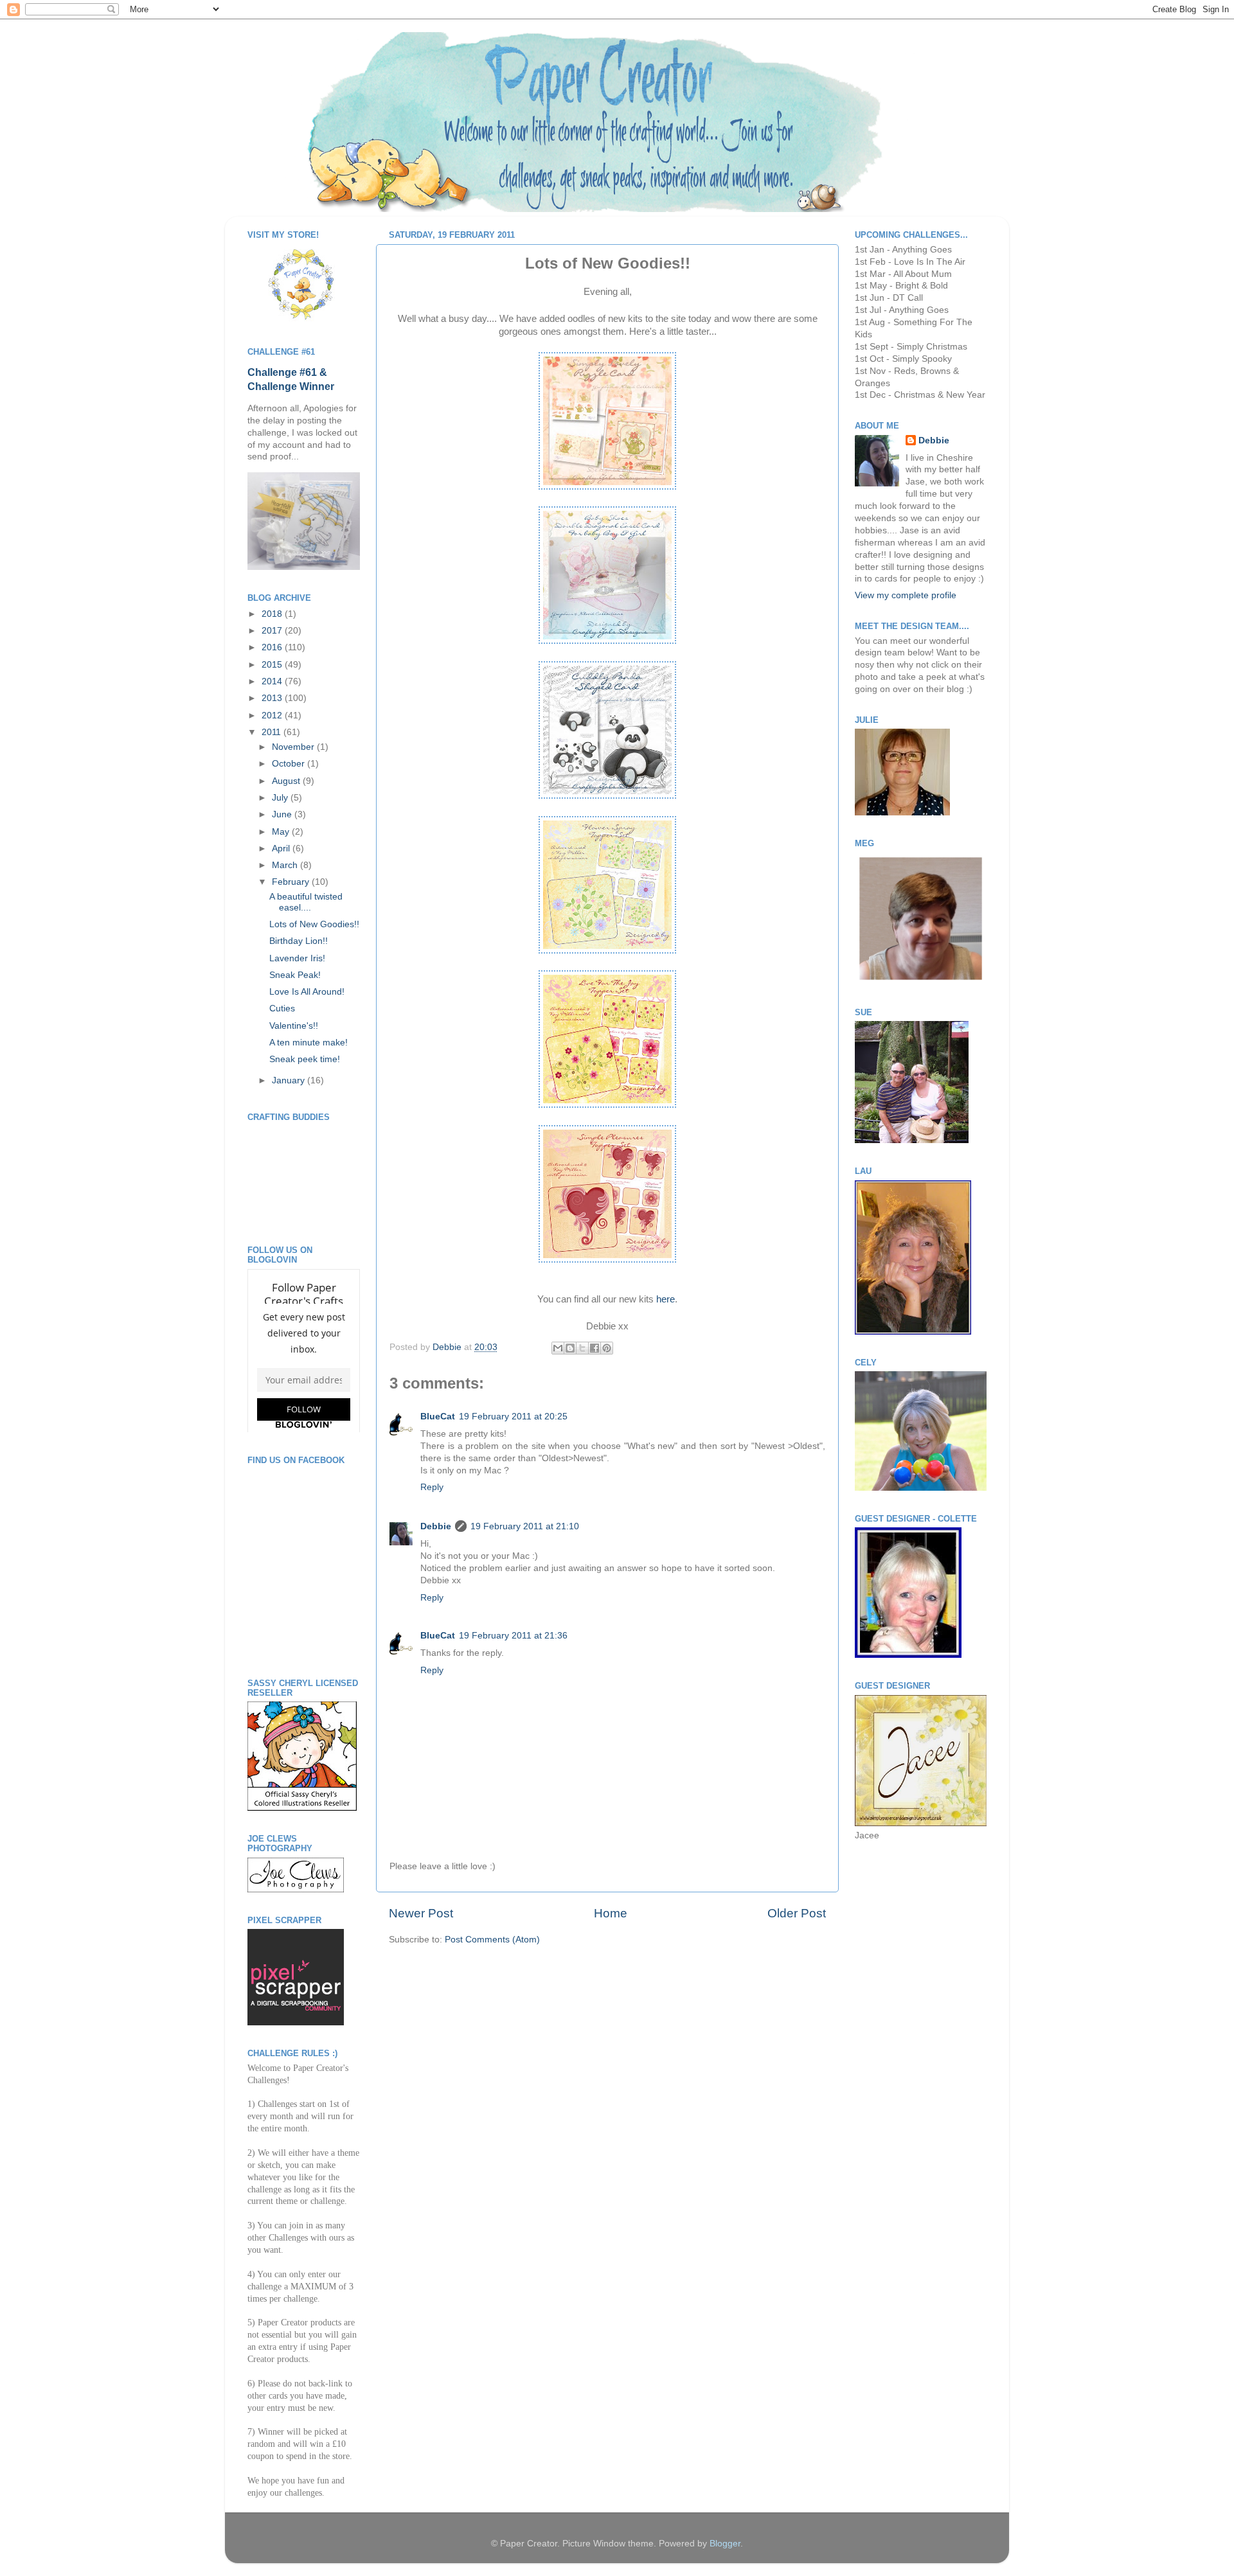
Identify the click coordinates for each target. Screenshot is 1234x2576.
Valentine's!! (294, 1026)
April (282, 848)
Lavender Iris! (297, 958)
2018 (273, 614)
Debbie (448, 1347)
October (290, 764)
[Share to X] (582, 1348)
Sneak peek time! (305, 1059)
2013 (273, 698)
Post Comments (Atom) (492, 1940)
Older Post (797, 1913)
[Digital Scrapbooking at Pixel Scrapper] (296, 2022)
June (283, 814)
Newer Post (421, 1913)
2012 (273, 715)
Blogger (725, 2544)
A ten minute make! (308, 1043)
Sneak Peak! (295, 975)
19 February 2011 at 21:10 (525, 1526)
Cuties (282, 1008)
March (286, 865)
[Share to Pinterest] (607, 1348)
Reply (432, 1487)
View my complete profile (906, 595)
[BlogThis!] (570, 1348)
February (292, 882)
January (290, 1080)
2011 (273, 732)
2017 (273, 631)
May (282, 832)
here (666, 1299)
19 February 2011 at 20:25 (513, 1417)
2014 (273, 681)
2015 (273, 665)
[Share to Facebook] (595, 1348)
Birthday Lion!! (299, 941)
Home (611, 1913)
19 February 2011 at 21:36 (513, 1636)
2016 (273, 647)
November (294, 747)
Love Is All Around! (307, 992)
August (287, 781)
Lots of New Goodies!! (314, 924)
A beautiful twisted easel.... (306, 902)
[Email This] (558, 1348)
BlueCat (438, 1417)
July (281, 798)
